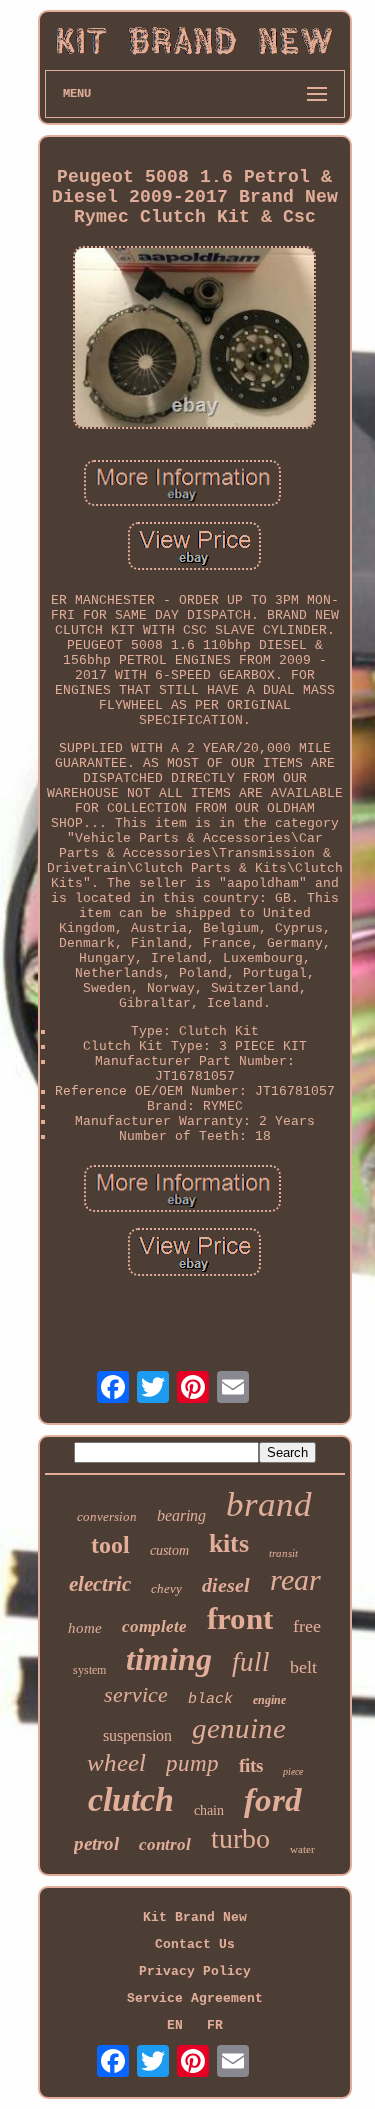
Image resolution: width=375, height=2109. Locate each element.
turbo (240, 1838)
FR (215, 2025)
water (302, 1849)
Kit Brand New (195, 1917)
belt (303, 1667)
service (136, 1694)
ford (273, 1800)
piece (293, 1771)
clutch (131, 1799)
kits (229, 1543)
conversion (107, 1516)
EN (175, 2025)
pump (192, 1763)
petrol (96, 1843)
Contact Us (195, 1944)
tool (110, 1545)
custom (169, 1550)
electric (100, 1584)
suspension (137, 1735)
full (251, 1662)
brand (269, 1504)
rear (295, 1579)
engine (269, 1700)
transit (283, 1553)
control (165, 1844)
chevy (166, 1588)
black (210, 1699)
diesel (226, 1585)
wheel (116, 1762)
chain (209, 1810)
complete (154, 1626)
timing (169, 1659)
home (85, 1628)
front (240, 1618)
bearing (181, 1515)
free (307, 1626)
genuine (239, 1728)
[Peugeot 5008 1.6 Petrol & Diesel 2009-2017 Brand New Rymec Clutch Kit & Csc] (195, 339)
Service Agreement (195, 1998)
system (89, 1670)
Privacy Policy (195, 1971)
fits (251, 1765)
